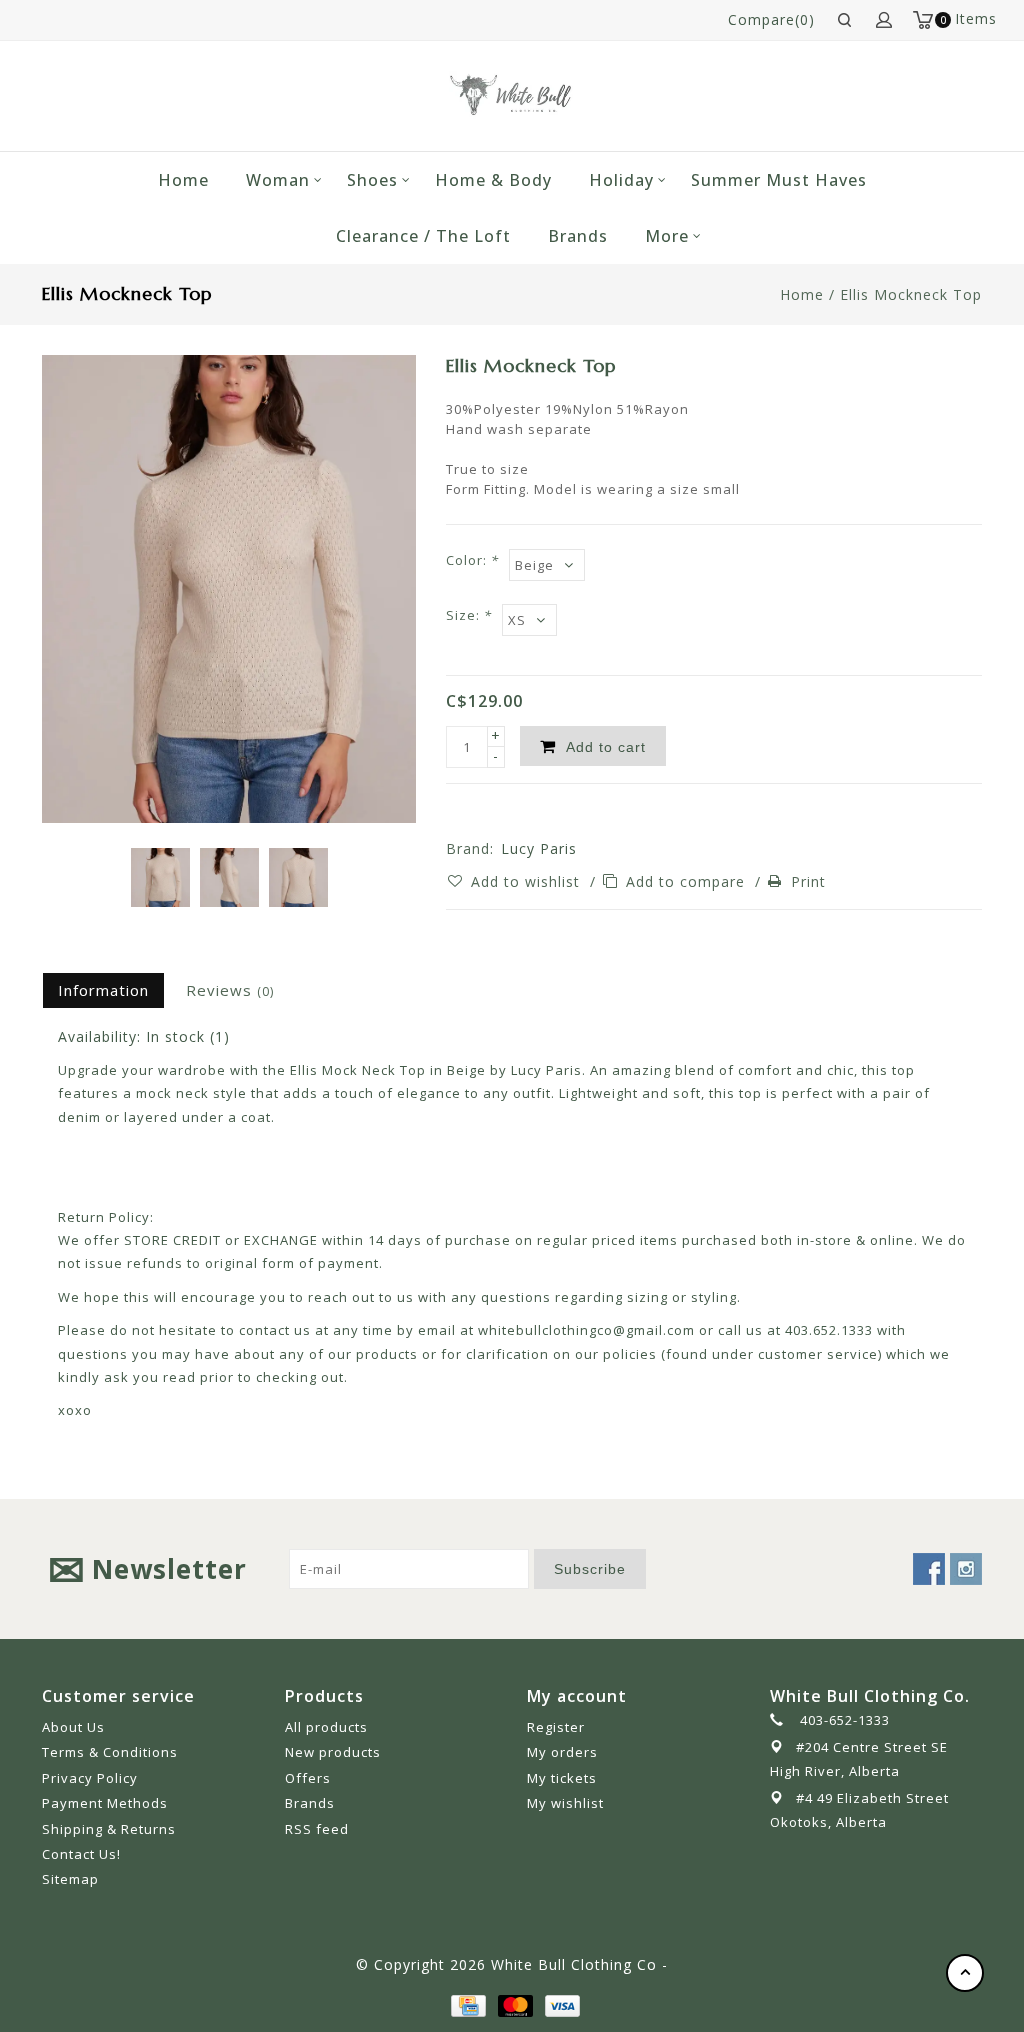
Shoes (372, 180)
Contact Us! (81, 1854)
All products (326, 1727)
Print (808, 881)
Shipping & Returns (109, 1829)
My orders (562, 1752)
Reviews (230, 990)
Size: (469, 615)
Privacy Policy (90, 1778)
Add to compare (688, 881)
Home (183, 180)
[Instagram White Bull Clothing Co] (966, 1569)
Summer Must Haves (779, 180)
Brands (578, 236)
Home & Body (493, 180)
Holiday (621, 180)
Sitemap (70, 1879)
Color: (472, 560)
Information (103, 990)
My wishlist (565, 1803)
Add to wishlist (528, 881)
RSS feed (317, 1829)
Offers (308, 1778)
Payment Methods (105, 1803)
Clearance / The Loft (423, 236)
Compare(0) (771, 19)
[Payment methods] (467, 2004)
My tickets (562, 1778)
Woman (278, 180)
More (667, 236)
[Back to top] (965, 1973)
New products (333, 1752)
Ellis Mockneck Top (911, 294)
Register (556, 1727)
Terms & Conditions (110, 1752)
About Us (73, 1727)
